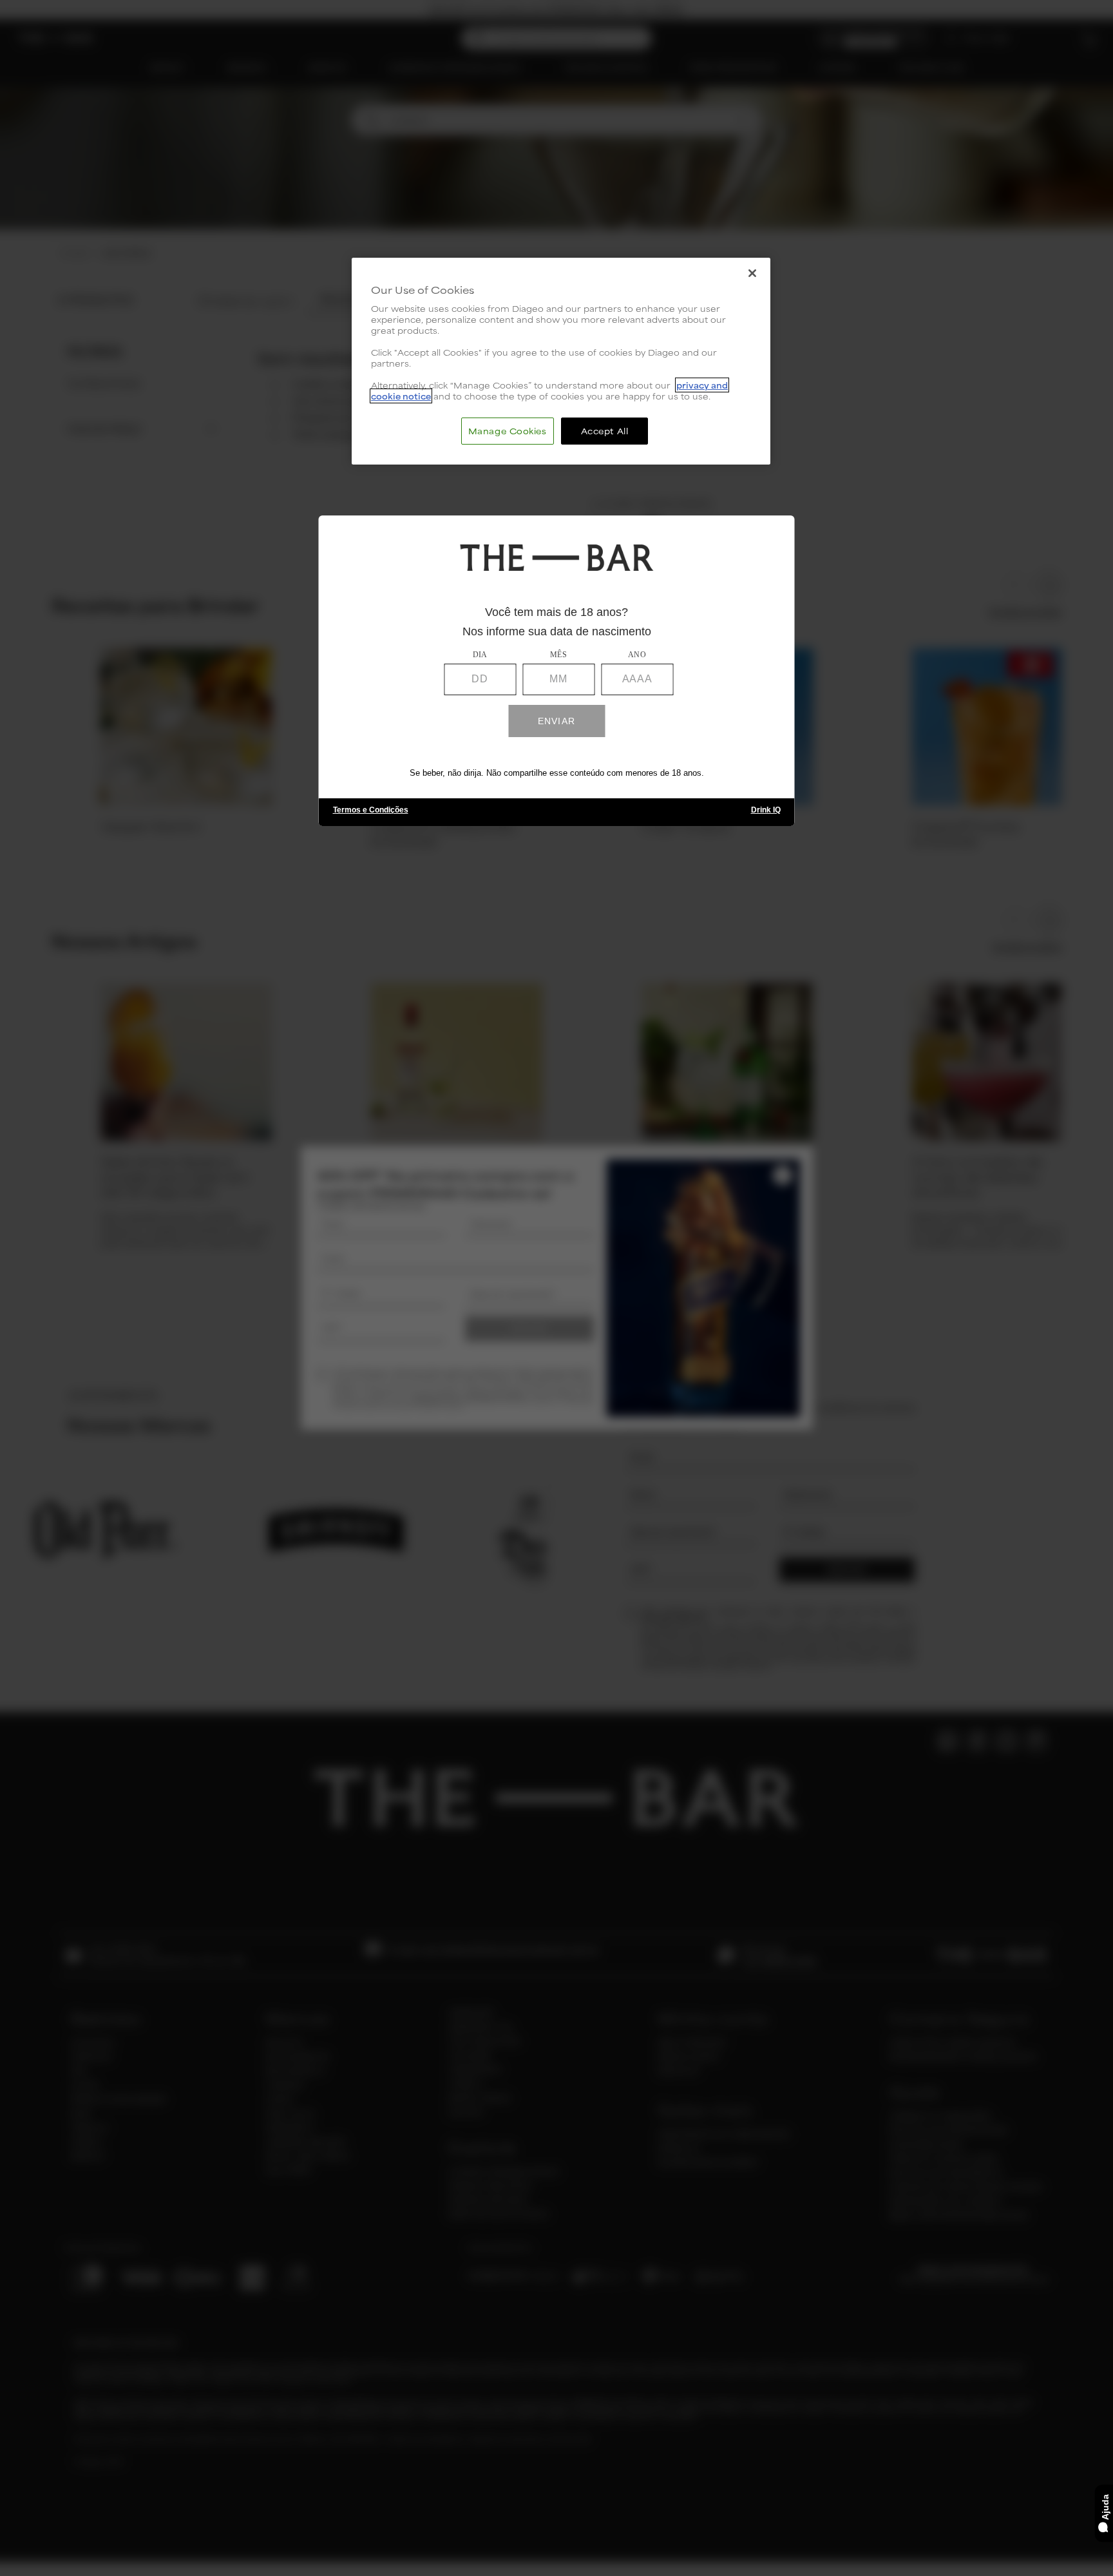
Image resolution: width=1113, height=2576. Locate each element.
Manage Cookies (508, 431)
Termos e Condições (371, 810)
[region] (561, 361)
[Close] (752, 273)
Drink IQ (766, 810)
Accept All (605, 431)
